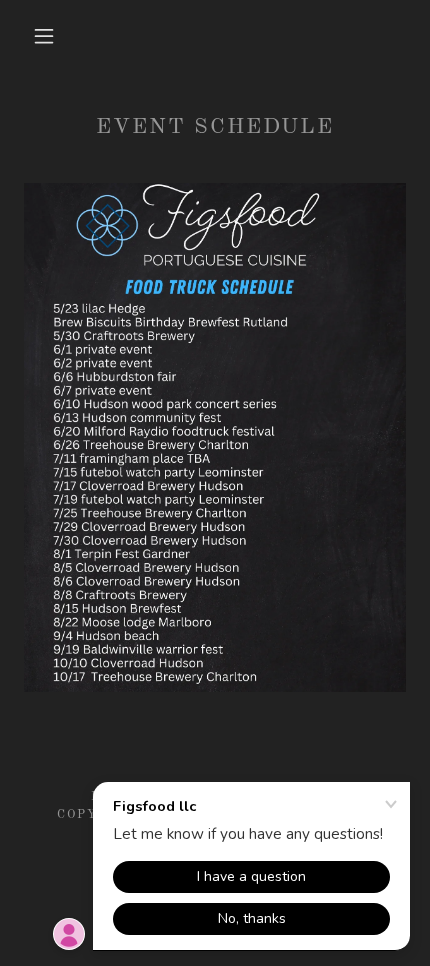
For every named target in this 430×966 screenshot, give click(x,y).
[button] (44, 36)
